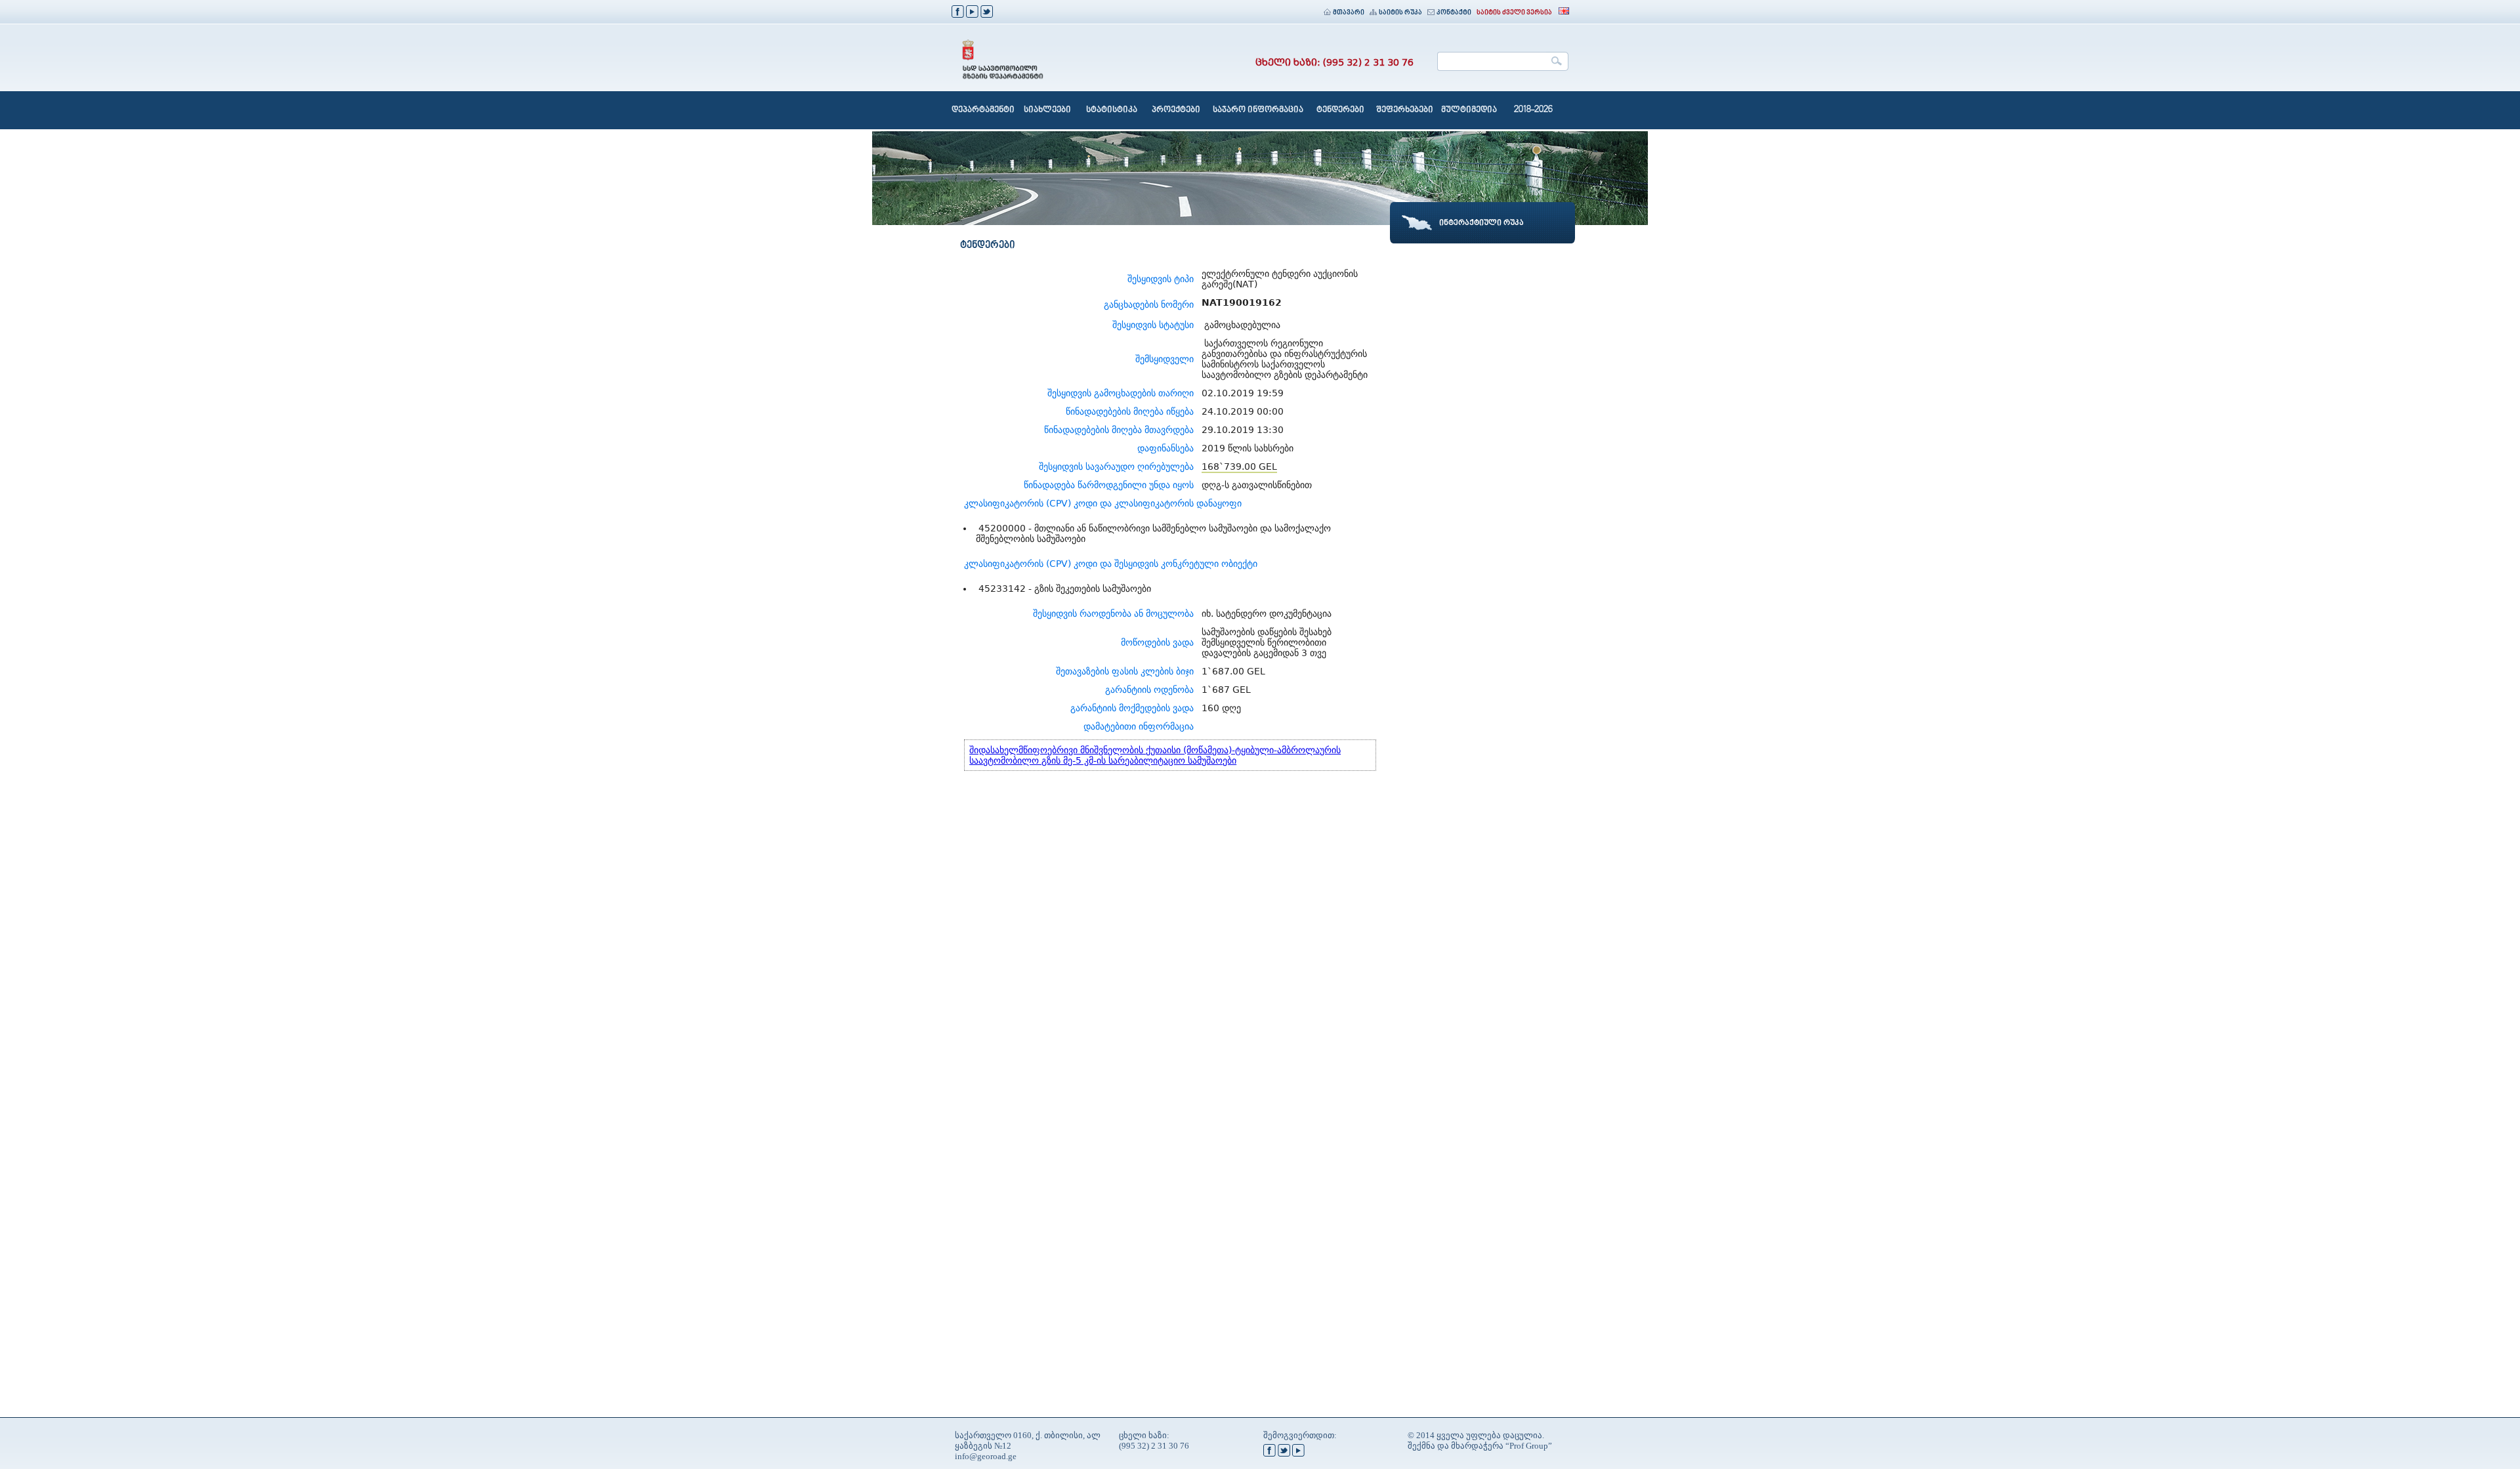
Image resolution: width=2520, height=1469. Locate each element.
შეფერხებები (1405, 110)
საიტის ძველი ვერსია (1514, 13)
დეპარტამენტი (983, 110)
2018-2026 (1533, 110)
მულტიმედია (1469, 110)
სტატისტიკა (1112, 110)
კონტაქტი (1454, 13)
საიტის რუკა (1400, 13)
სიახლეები (1047, 110)
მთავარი (1349, 13)
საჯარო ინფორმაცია (1258, 110)
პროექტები (1176, 110)
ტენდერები (1340, 110)
